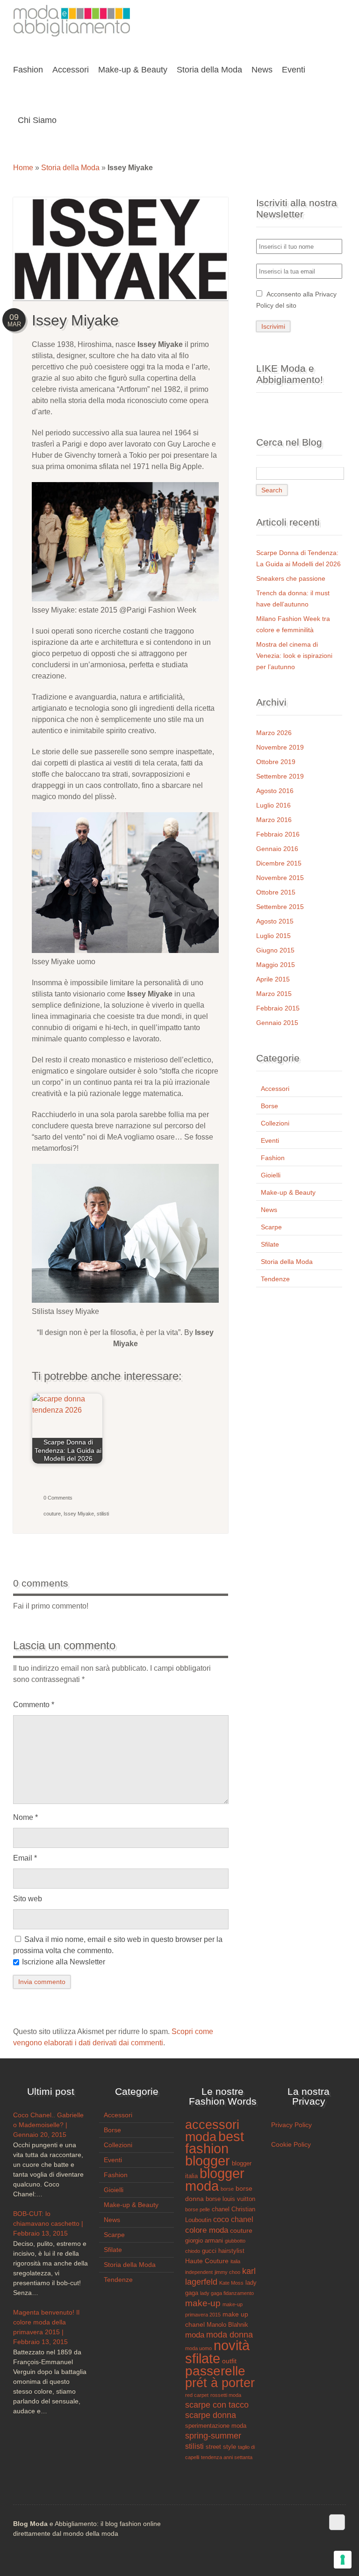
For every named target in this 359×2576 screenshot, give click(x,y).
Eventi (270, 1140)
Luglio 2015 (273, 936)
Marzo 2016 (274, 820)
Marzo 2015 (274, 994)
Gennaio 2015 (277, 1023)
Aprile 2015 (273, 979)
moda (195, 2335)
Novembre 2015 (280, 878)
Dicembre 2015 (279, 863)
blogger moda (215, 2180)
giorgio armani (204, 2241)
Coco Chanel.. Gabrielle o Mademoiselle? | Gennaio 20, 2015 (48, 2125)
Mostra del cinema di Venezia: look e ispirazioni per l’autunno (294, 656)
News (269, 1210)
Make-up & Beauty (288, 1192)
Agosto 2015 (275, 921)
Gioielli (271, 1175)
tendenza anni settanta (227, 2457)
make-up (203, 2303)
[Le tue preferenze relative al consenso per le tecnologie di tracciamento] (343, 2560)
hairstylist (231, 2251)
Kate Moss (231, 2283)
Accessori (275, 1089)
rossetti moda (226, 2395)
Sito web (28, 1899)
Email (25, 1858)
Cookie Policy (291, 2144)
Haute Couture (207, 2261)
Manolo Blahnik (227, 2325)
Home (23, 168)
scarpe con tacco (217, 2405)
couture (52, 1514)
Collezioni (275, 1123)
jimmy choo (227, 2272)
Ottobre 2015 (276, 892)
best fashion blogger (215, 2149)
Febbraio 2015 (278, 1008)
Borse (269, 1106)
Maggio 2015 (276, 965)
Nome (25, 1817)
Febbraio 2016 (278, 834)
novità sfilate (217, 2352)
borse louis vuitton (230, 2199)
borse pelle (197, 2209)
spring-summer (213, 2436)
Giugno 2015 (275, 950)
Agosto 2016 (275, 791)
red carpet (197, 2395)
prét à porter (220, 2383)
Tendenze (275, 1279)
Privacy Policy (291, 2125)
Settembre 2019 (280, 776)
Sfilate (270, 1244)
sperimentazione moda (216, 2426)
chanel (221, 2209)
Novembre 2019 (280, 747)
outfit (229, 2361)
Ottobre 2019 (276, 762)
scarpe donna (211, 2415)
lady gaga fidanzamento (227, 2293)
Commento (34, 1705)
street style (221, 2447)
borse (227, 2189)
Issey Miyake (79, 1514)
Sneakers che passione (291, 578)
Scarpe (271, 1227)
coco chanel (233, 2219)
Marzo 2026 (274, 733)
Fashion (273, 1158)
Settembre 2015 (280, 907)
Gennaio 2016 (277, 849)
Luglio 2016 (273, 805)
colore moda (207, 2230)
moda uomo (198, 2348)
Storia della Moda (70, 168)
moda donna (230, 2335)
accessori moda (212, 2131)
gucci (209, 2251)
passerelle (215, 2371)
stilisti (103, 1514)
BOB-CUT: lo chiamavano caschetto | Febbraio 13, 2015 (48, 2223)
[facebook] (337, 2522)
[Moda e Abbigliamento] (72, 34)
